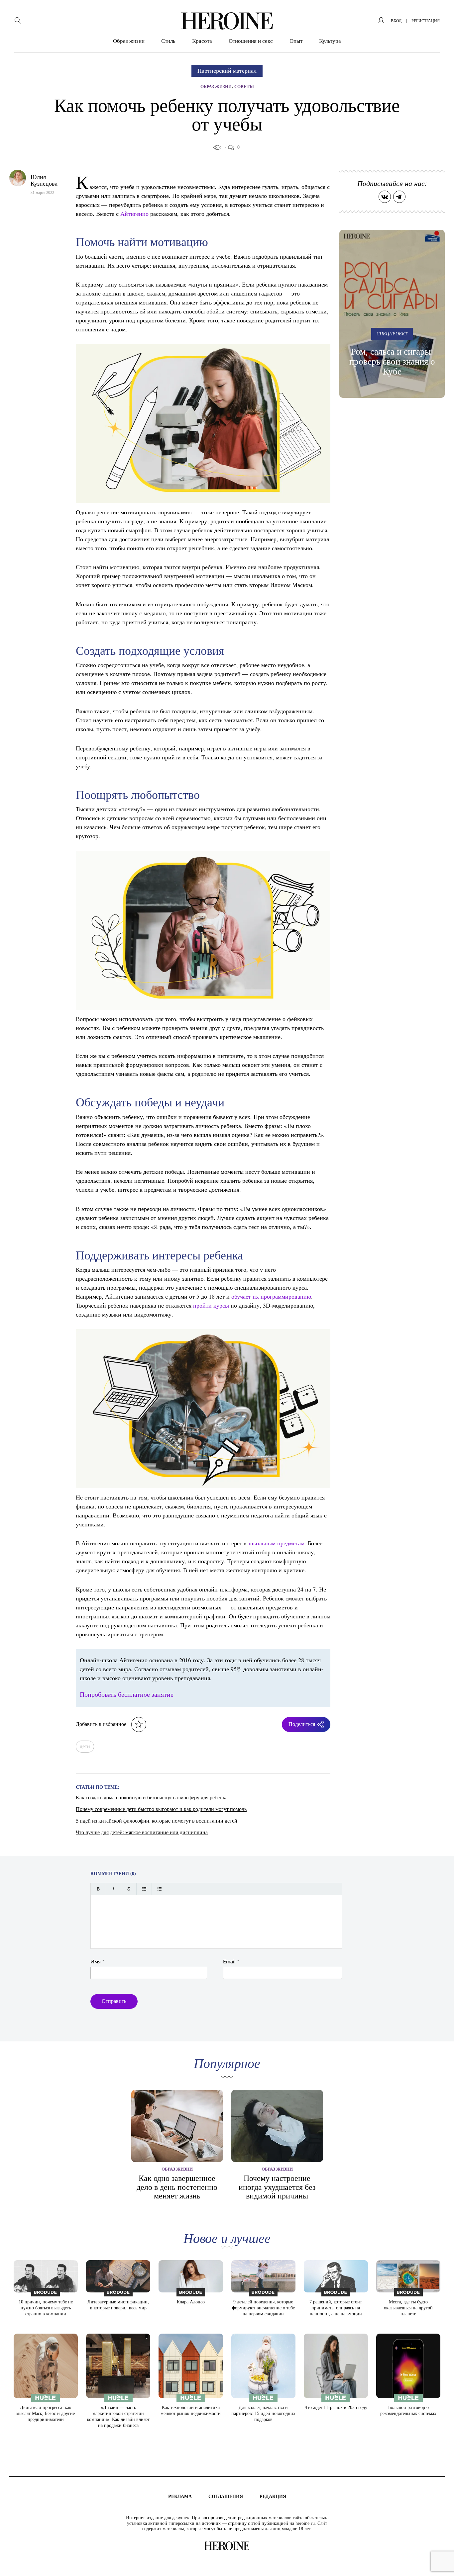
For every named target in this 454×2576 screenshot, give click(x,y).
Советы (244, 86)
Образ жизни (129, 41)
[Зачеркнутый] (129, 1889)
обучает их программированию (271, 1296)
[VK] (385, 197)
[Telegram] (399, 197)
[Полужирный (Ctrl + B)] (98, 1889)
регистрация (426, 21)
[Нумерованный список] (159, 1889)
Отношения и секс (251, 41)
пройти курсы (211, 1305)
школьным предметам (277, 1543)
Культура (330, 41)
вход (396, 21)
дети (85, 1746)
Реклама (180, 2496)
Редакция (273, 2496)
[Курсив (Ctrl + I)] (113, 1889)
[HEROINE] (227, 21)
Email (231, 1962)
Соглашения (226, 2496)
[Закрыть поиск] (440, 14)
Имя (97, 1962)
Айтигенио (134, 214)
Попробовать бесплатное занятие (127, 1694)
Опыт (296, 41)
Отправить (114, 2001)
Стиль (168, 41)
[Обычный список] (144, 1889)
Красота (202, 41)
